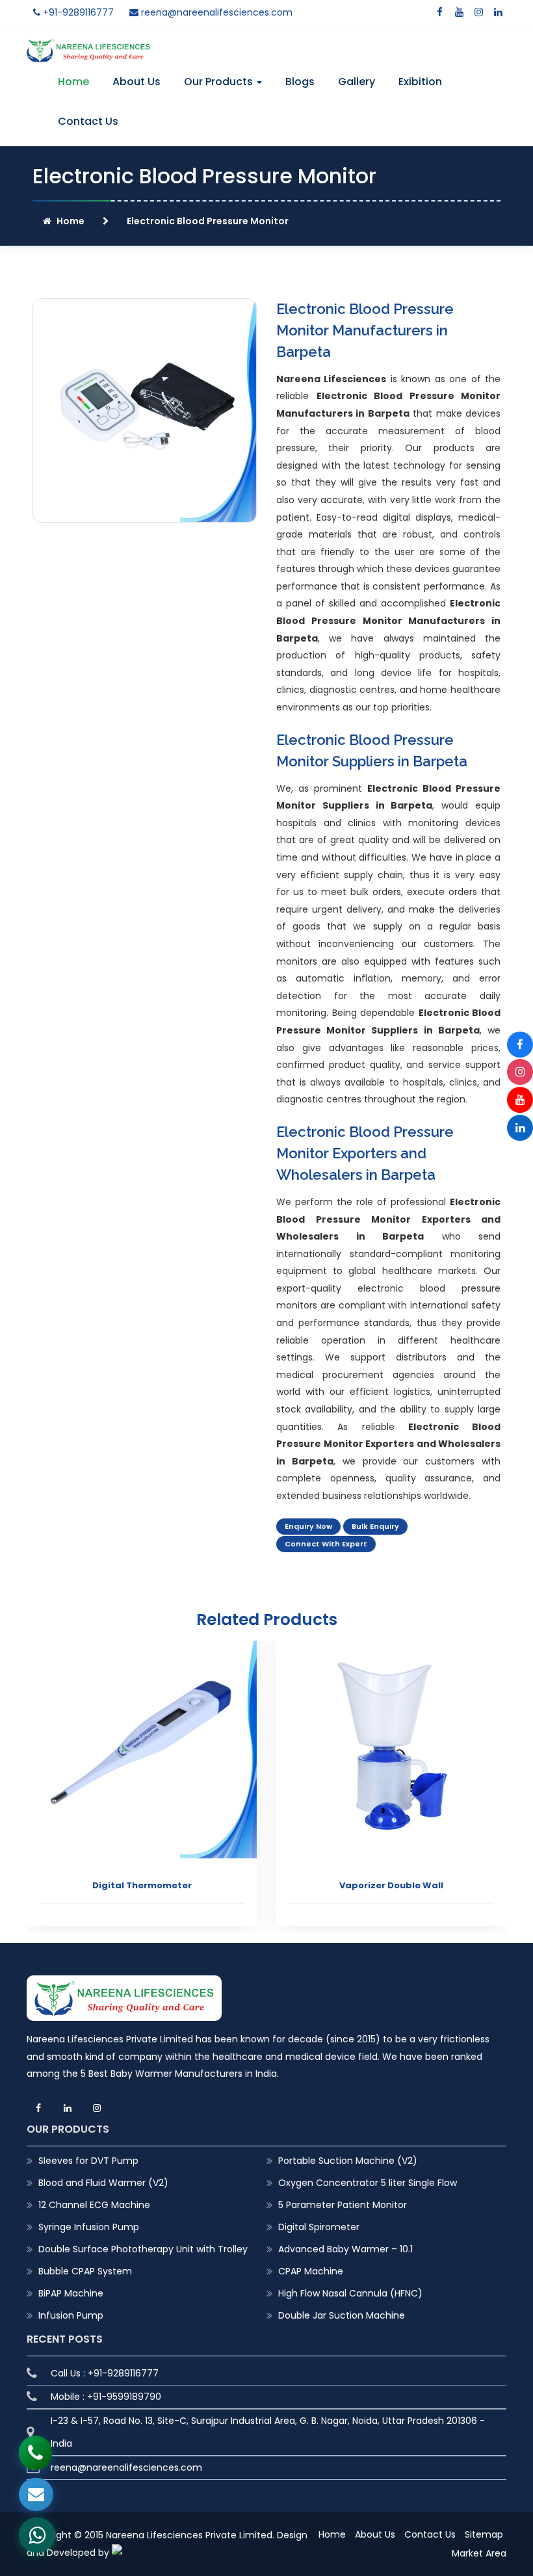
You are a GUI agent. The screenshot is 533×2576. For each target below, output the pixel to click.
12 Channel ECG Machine (94, 2205)
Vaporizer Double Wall (391, 1885)
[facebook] (439, 12)
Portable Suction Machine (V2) (348, 2161)
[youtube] (459, 12)
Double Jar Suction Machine (342, 2315)
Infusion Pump (71, 2315)
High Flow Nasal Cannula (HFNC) (350, 2293)
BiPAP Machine (71, 2293)
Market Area (479, 2553)
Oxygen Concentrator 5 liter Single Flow (368, 2183)
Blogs (300, 82)
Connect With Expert (326, 1544)
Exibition (420, 82)
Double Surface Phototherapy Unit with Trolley (143, 2249)
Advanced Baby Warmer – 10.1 (345, 2249)
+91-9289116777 (77, 12)
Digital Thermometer (142, 1885)
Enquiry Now (308, 1526)
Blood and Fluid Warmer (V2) (103, 2183)
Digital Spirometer (319, 2227)
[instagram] (478, 12)
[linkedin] (498, 12)
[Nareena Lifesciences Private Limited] (88, 47)
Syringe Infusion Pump (89, 2227)
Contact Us (88, 121)
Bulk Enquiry (375, 1526)
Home (73, 82)
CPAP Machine (311, 2271)
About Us (136, 82)
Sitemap (484, 2534)
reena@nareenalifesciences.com (215, 12)
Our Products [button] (220, 82)
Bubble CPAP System (85, 2271)
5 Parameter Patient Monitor (343, 2205)
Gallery (357, 82)
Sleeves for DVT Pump (88, 2161)
